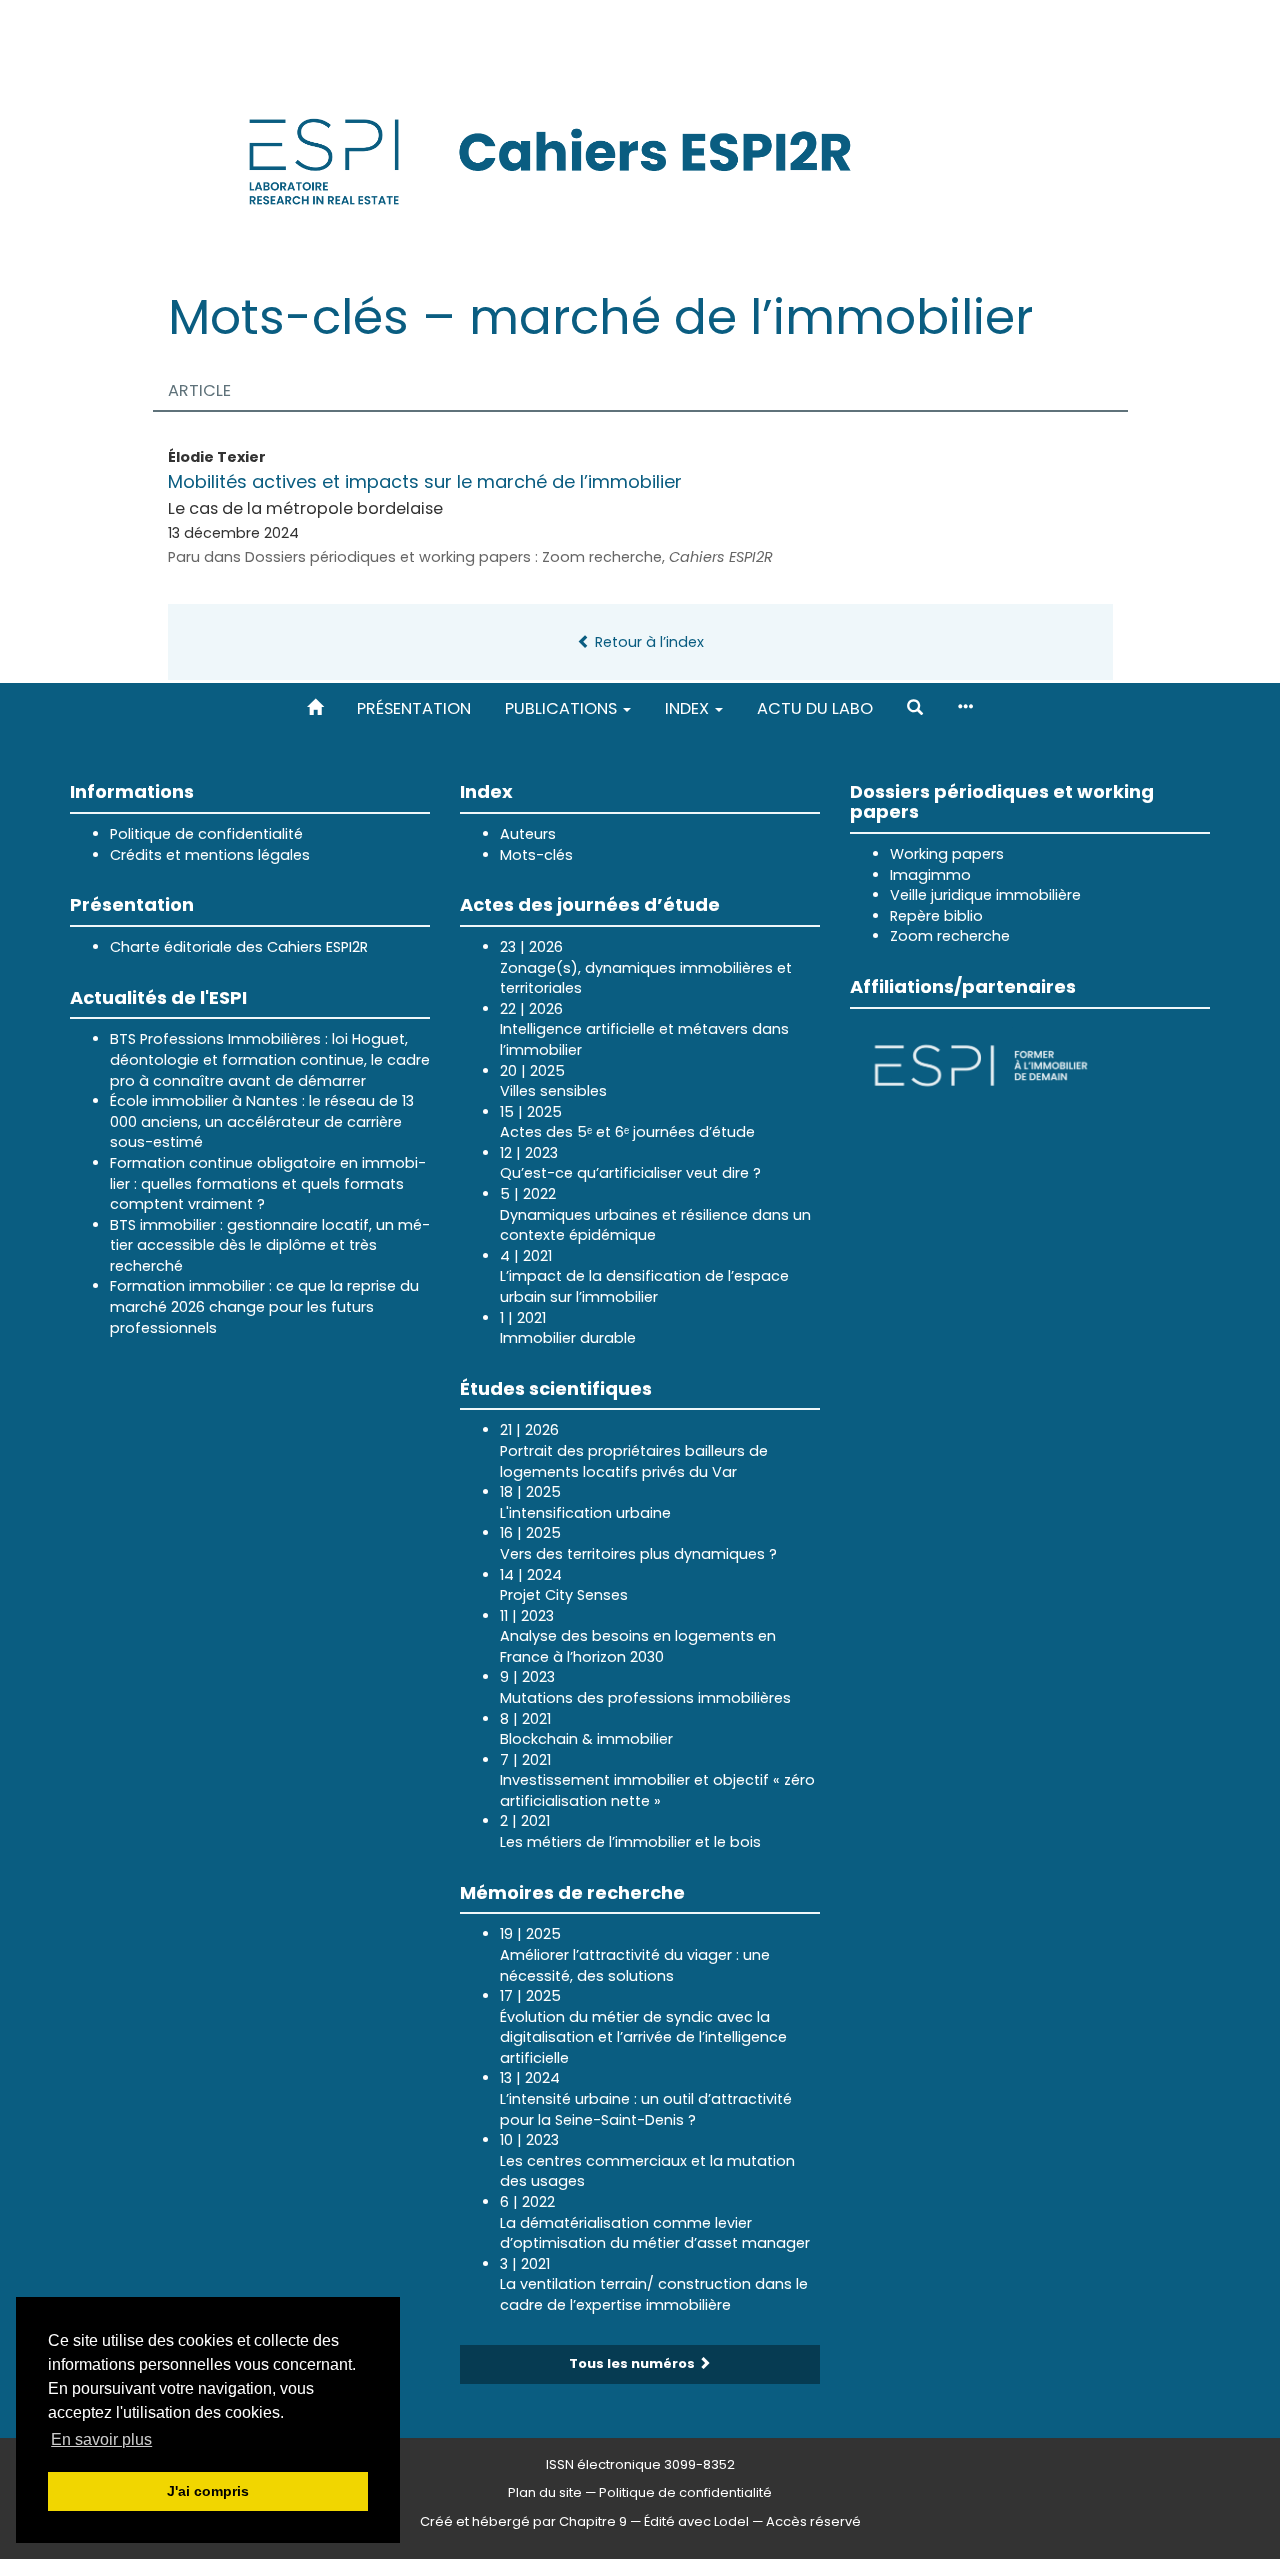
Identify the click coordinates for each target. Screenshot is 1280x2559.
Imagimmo (930, 875)
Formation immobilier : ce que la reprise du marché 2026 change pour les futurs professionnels (264, 1306)
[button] (915, 708)
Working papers (947, 854)
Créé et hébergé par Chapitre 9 (523, 2521)
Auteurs (528, 834)
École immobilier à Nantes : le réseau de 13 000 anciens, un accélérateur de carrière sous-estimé (262, 1121)
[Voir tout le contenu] (965, 708)
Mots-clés (536, 855)
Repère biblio (936, 916)
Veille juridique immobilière (985, 895)
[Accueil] (315, 708)
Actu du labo (815, 708)
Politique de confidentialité (206, 834)
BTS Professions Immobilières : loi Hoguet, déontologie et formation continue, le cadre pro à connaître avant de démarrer (270, 1059)
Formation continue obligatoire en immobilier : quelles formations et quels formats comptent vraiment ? (268, 1183)
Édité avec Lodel (696, 2521)
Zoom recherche (950, 936)
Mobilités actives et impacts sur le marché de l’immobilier (425, 481)
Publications (563, 708)
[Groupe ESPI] (981, 1063)
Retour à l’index (647, 642)
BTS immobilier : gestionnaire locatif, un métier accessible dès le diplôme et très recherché (270, 1245)
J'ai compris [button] (208, 2491)
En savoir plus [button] (101, 2439)
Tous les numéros (633, 2363)
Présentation (414, 708)
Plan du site (545, 2492)
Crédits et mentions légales (210, 855)
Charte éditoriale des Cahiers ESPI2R (239, 947)
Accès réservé (813, 2521)
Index (689, 708)
